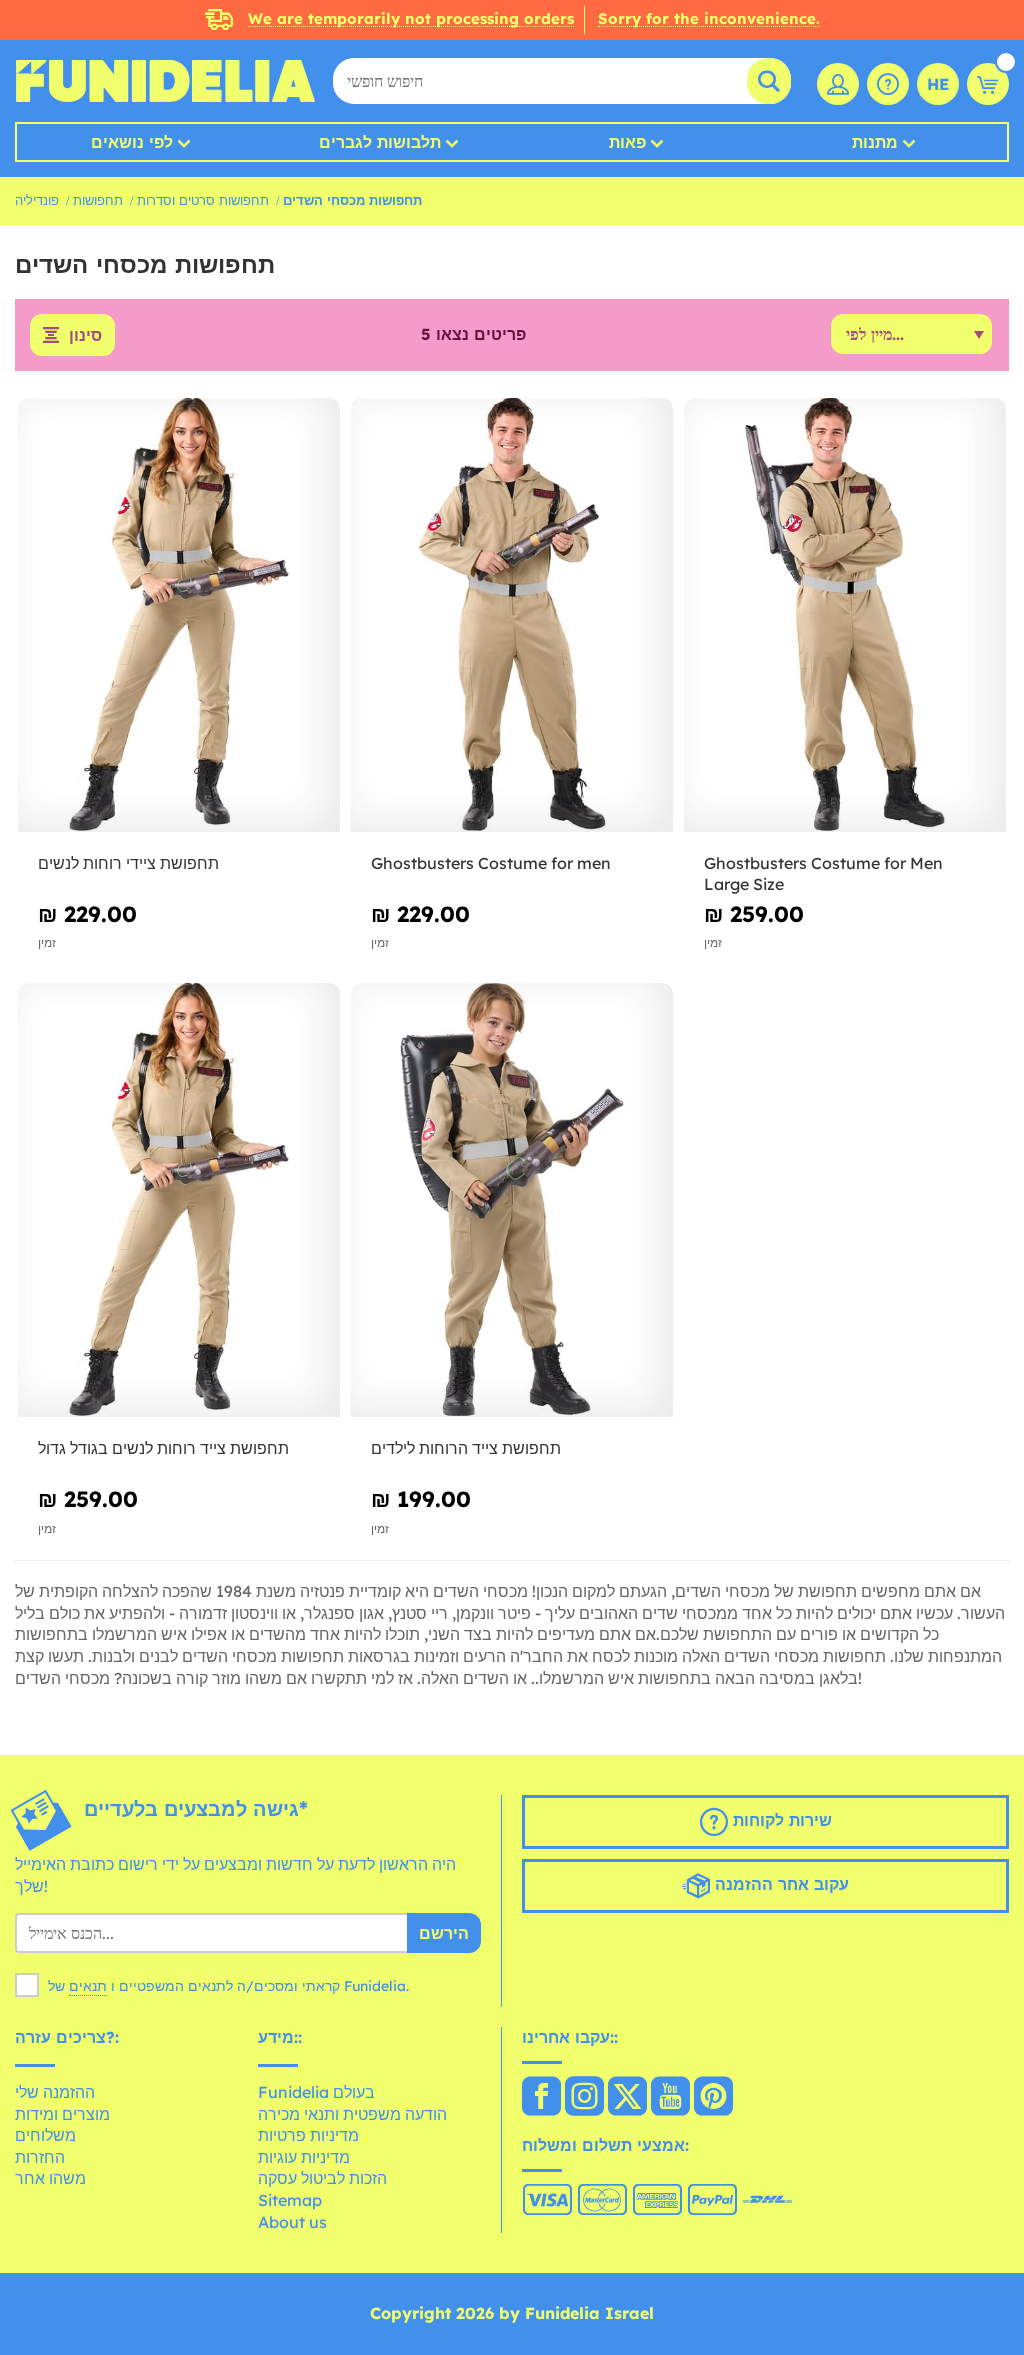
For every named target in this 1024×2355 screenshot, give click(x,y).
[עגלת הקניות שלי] (988, 84)
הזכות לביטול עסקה (322, 2178)
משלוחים (45, 2135)
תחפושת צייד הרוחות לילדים (466, 1448)
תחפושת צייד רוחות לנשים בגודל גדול (163, 1448)
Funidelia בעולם (316, 2092)
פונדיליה (37, 200)
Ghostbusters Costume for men (491, 863)
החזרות (40, 2157)
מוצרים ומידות (62, 2114)
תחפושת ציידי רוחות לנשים (128, 863)
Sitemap (290, 2200)
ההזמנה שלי (55, 2092)
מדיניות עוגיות (304, 2157)
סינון (85, 335)
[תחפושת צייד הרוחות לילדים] (512, 1200)
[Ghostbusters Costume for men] (512, 615)
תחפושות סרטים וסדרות (203, 200)
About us (292, 2222)
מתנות (875, 142)
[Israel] (541, 2098)
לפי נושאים (132, 142)
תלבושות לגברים (380, 142)
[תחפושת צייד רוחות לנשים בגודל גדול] (179, 1200)
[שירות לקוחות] (888, 84)
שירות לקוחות (780, 1820)
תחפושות (98, 200)
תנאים (88, 1986)
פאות (627, 142)
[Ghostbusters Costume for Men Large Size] (845, 615)
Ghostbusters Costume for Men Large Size (823, 873)
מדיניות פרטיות (308, 2135)
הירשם (444, 1933)
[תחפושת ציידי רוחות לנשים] (179, 615)
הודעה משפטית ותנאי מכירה (352, 2114)
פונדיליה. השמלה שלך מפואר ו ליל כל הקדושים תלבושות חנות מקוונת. (165, 81)
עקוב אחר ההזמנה (779, 1884)
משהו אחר (50, 2178)
